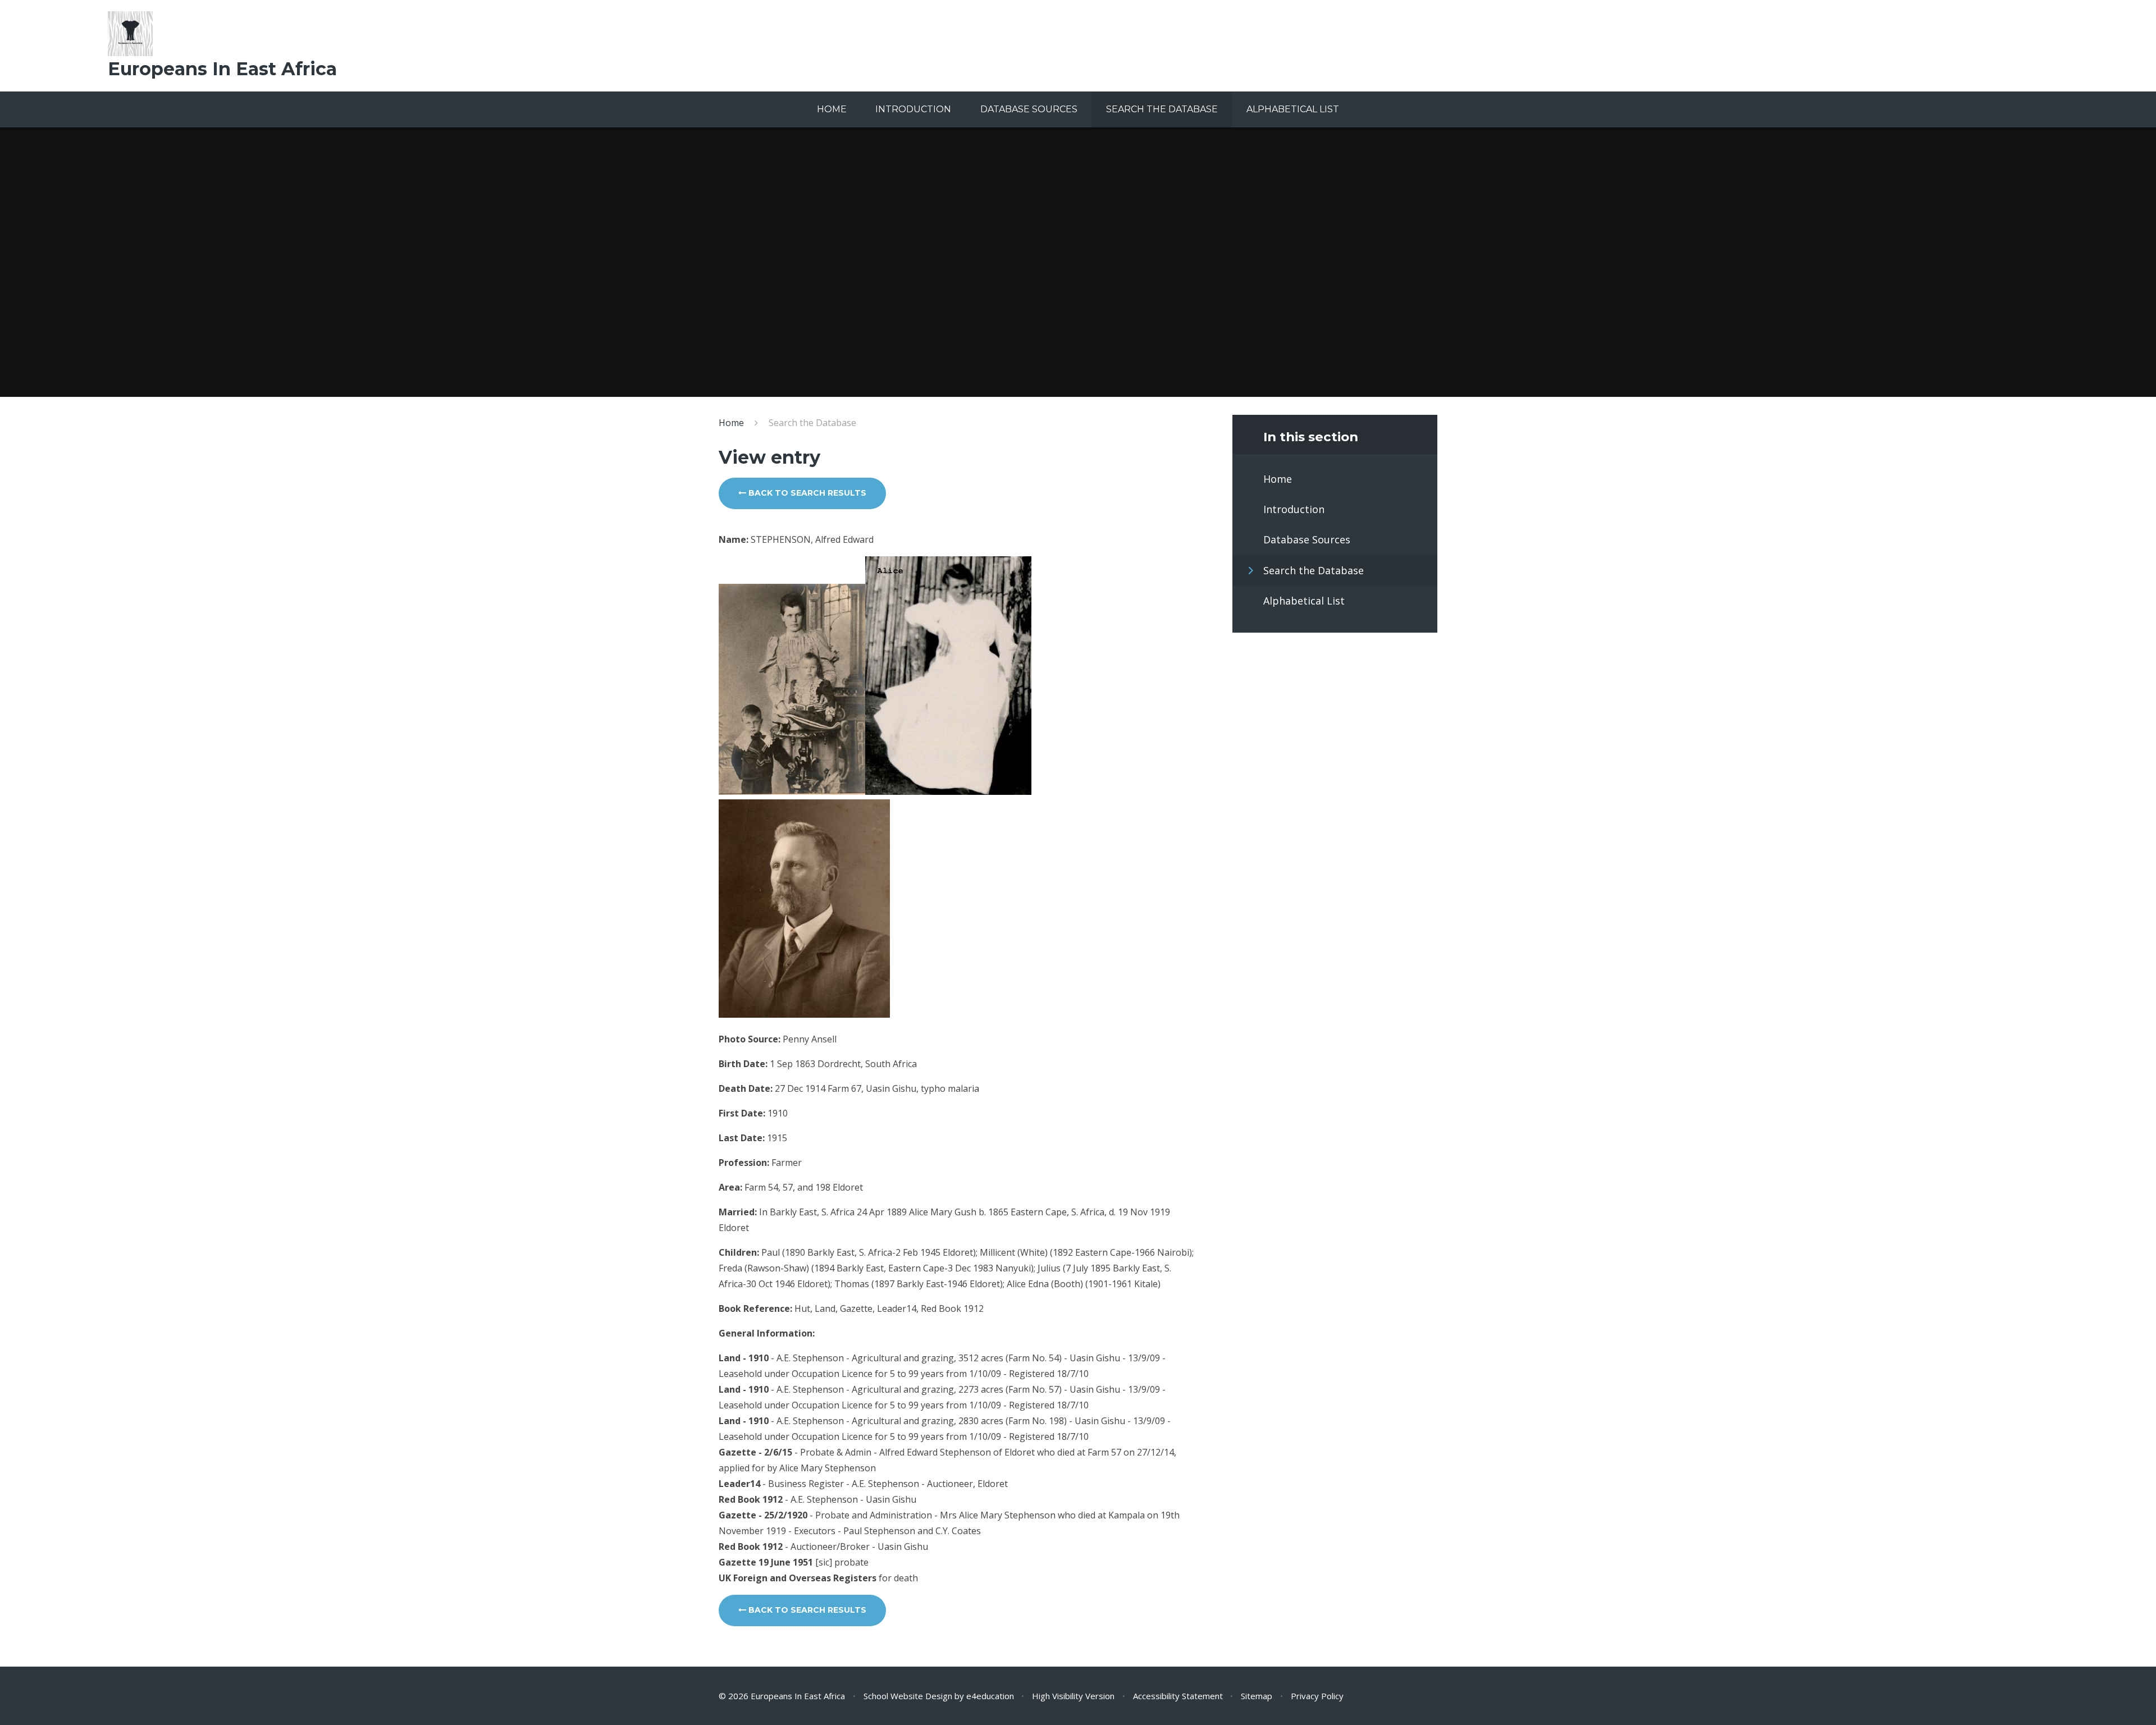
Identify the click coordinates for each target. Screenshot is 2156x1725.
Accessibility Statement (1178, 1696)
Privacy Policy (1317, 1696)
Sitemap (1257, 1696)
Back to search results (806, 493)
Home (731, 423)
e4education (990, 1696)
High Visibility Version (1073, 1696)
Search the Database (812, 423)
